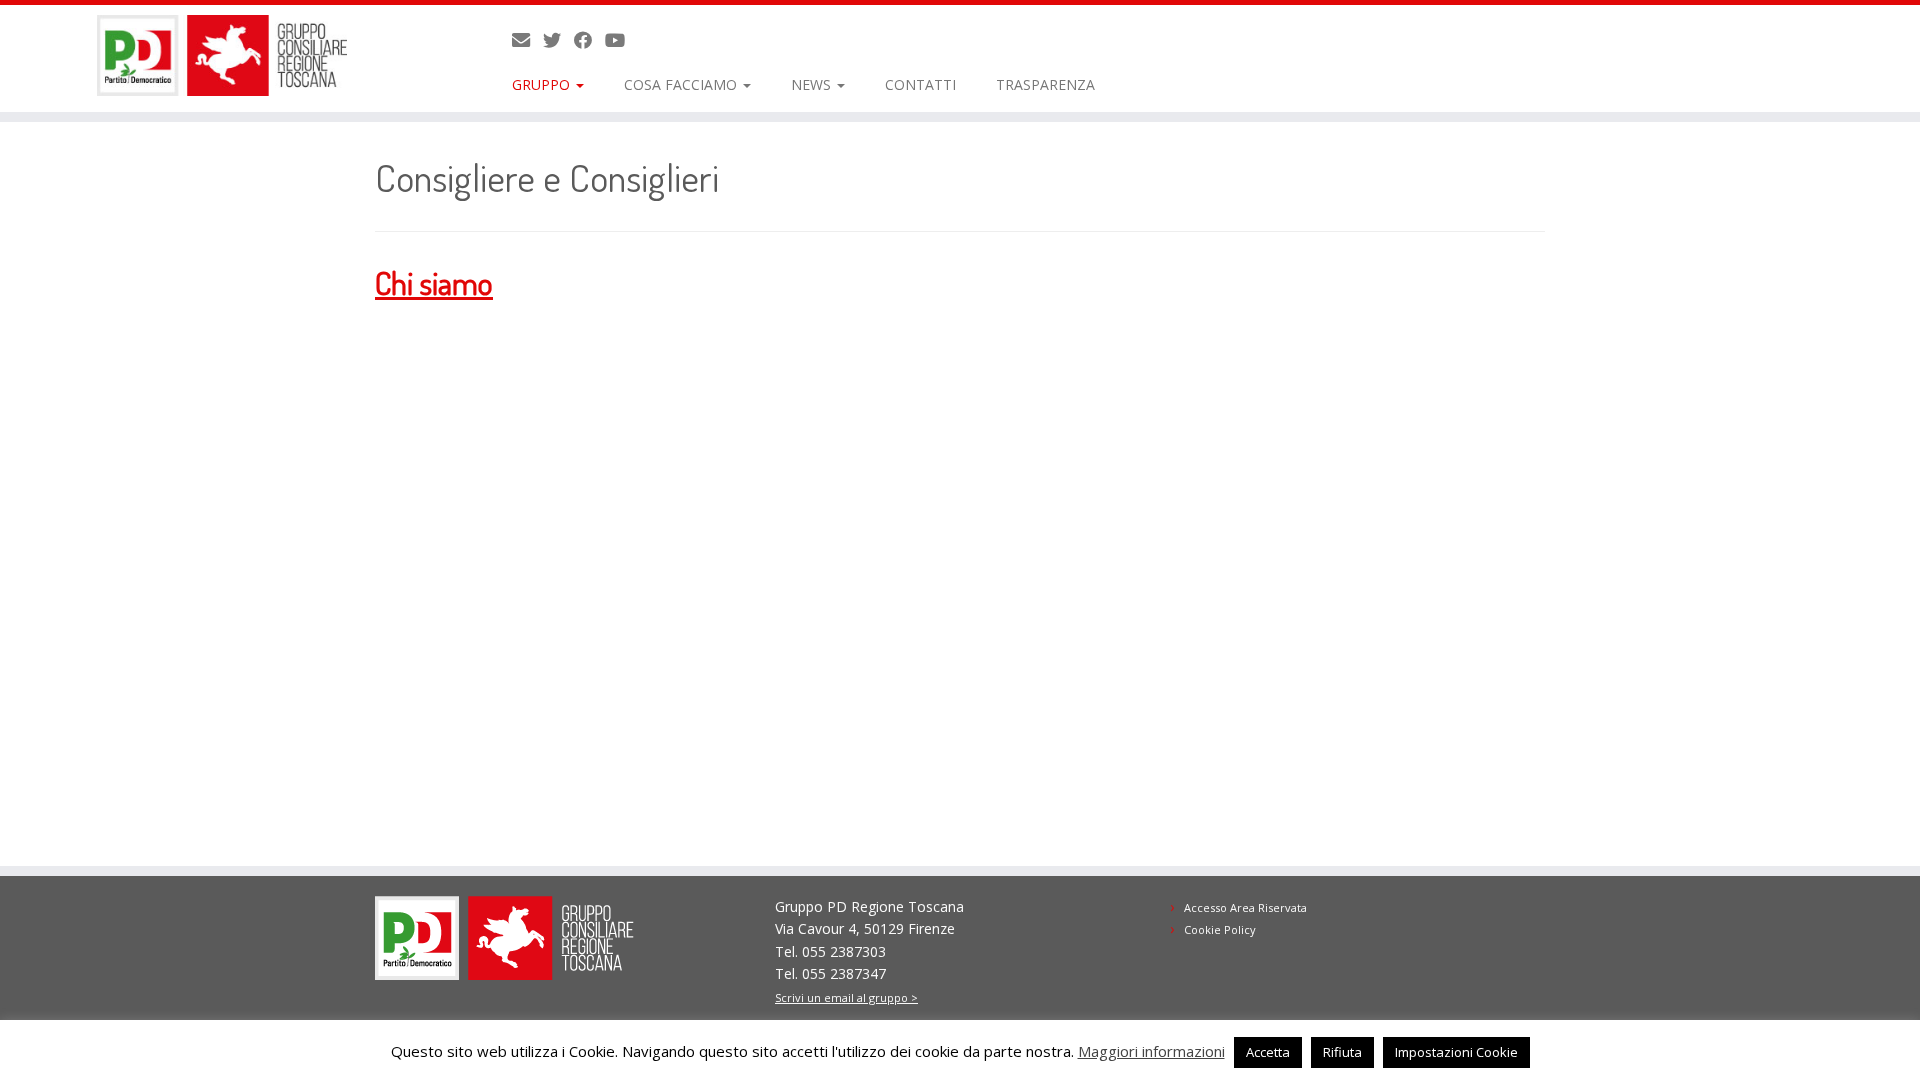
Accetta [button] (1268, 1052)
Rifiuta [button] (1342, 1052)
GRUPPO (543, 84)
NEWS (813, 84)
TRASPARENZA (1045, 84)
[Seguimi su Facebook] (589, 40)
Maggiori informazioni (1151, 1051)
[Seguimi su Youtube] (621, 40)
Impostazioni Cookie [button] (1456, 1052)
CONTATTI (920, 84)
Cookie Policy (1220, 929)
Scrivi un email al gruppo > (846, 997)
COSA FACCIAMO (682, 84)
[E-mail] (527, 40)
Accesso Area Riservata (1245, 907)
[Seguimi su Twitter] (558, 40)
